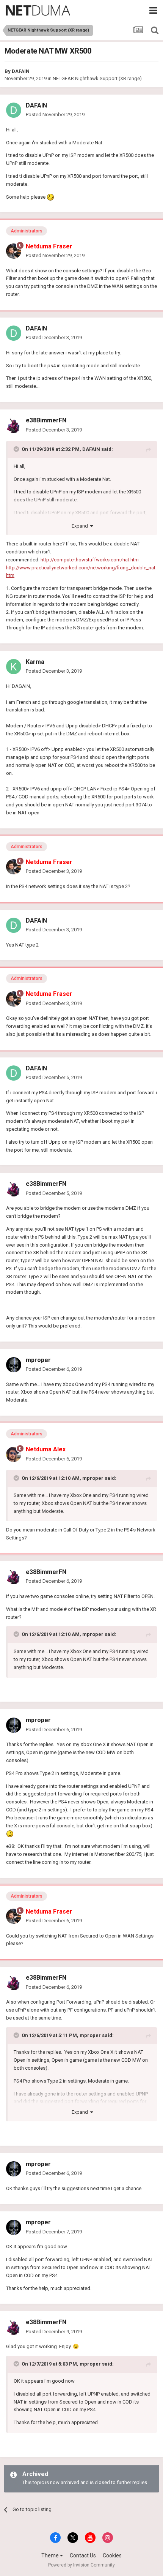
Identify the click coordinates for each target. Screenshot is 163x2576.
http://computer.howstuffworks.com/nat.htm (90, 560)
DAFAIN (21, 71)
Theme (51, 2555)
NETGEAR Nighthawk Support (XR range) (97, 78)
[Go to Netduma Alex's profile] (14, 1454)
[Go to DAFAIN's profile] (14, 110)
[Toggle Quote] (17, 449)
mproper (38, 1360)
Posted (55, 115)
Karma (35, 662)
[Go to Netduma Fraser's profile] (14, 251)
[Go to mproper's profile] (14, 1365)
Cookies (112, 2555)
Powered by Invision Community (81, 2565)
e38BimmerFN (46, 420)
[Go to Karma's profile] (14, 667)
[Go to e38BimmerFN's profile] (14, 425)
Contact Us (83, 2555)
